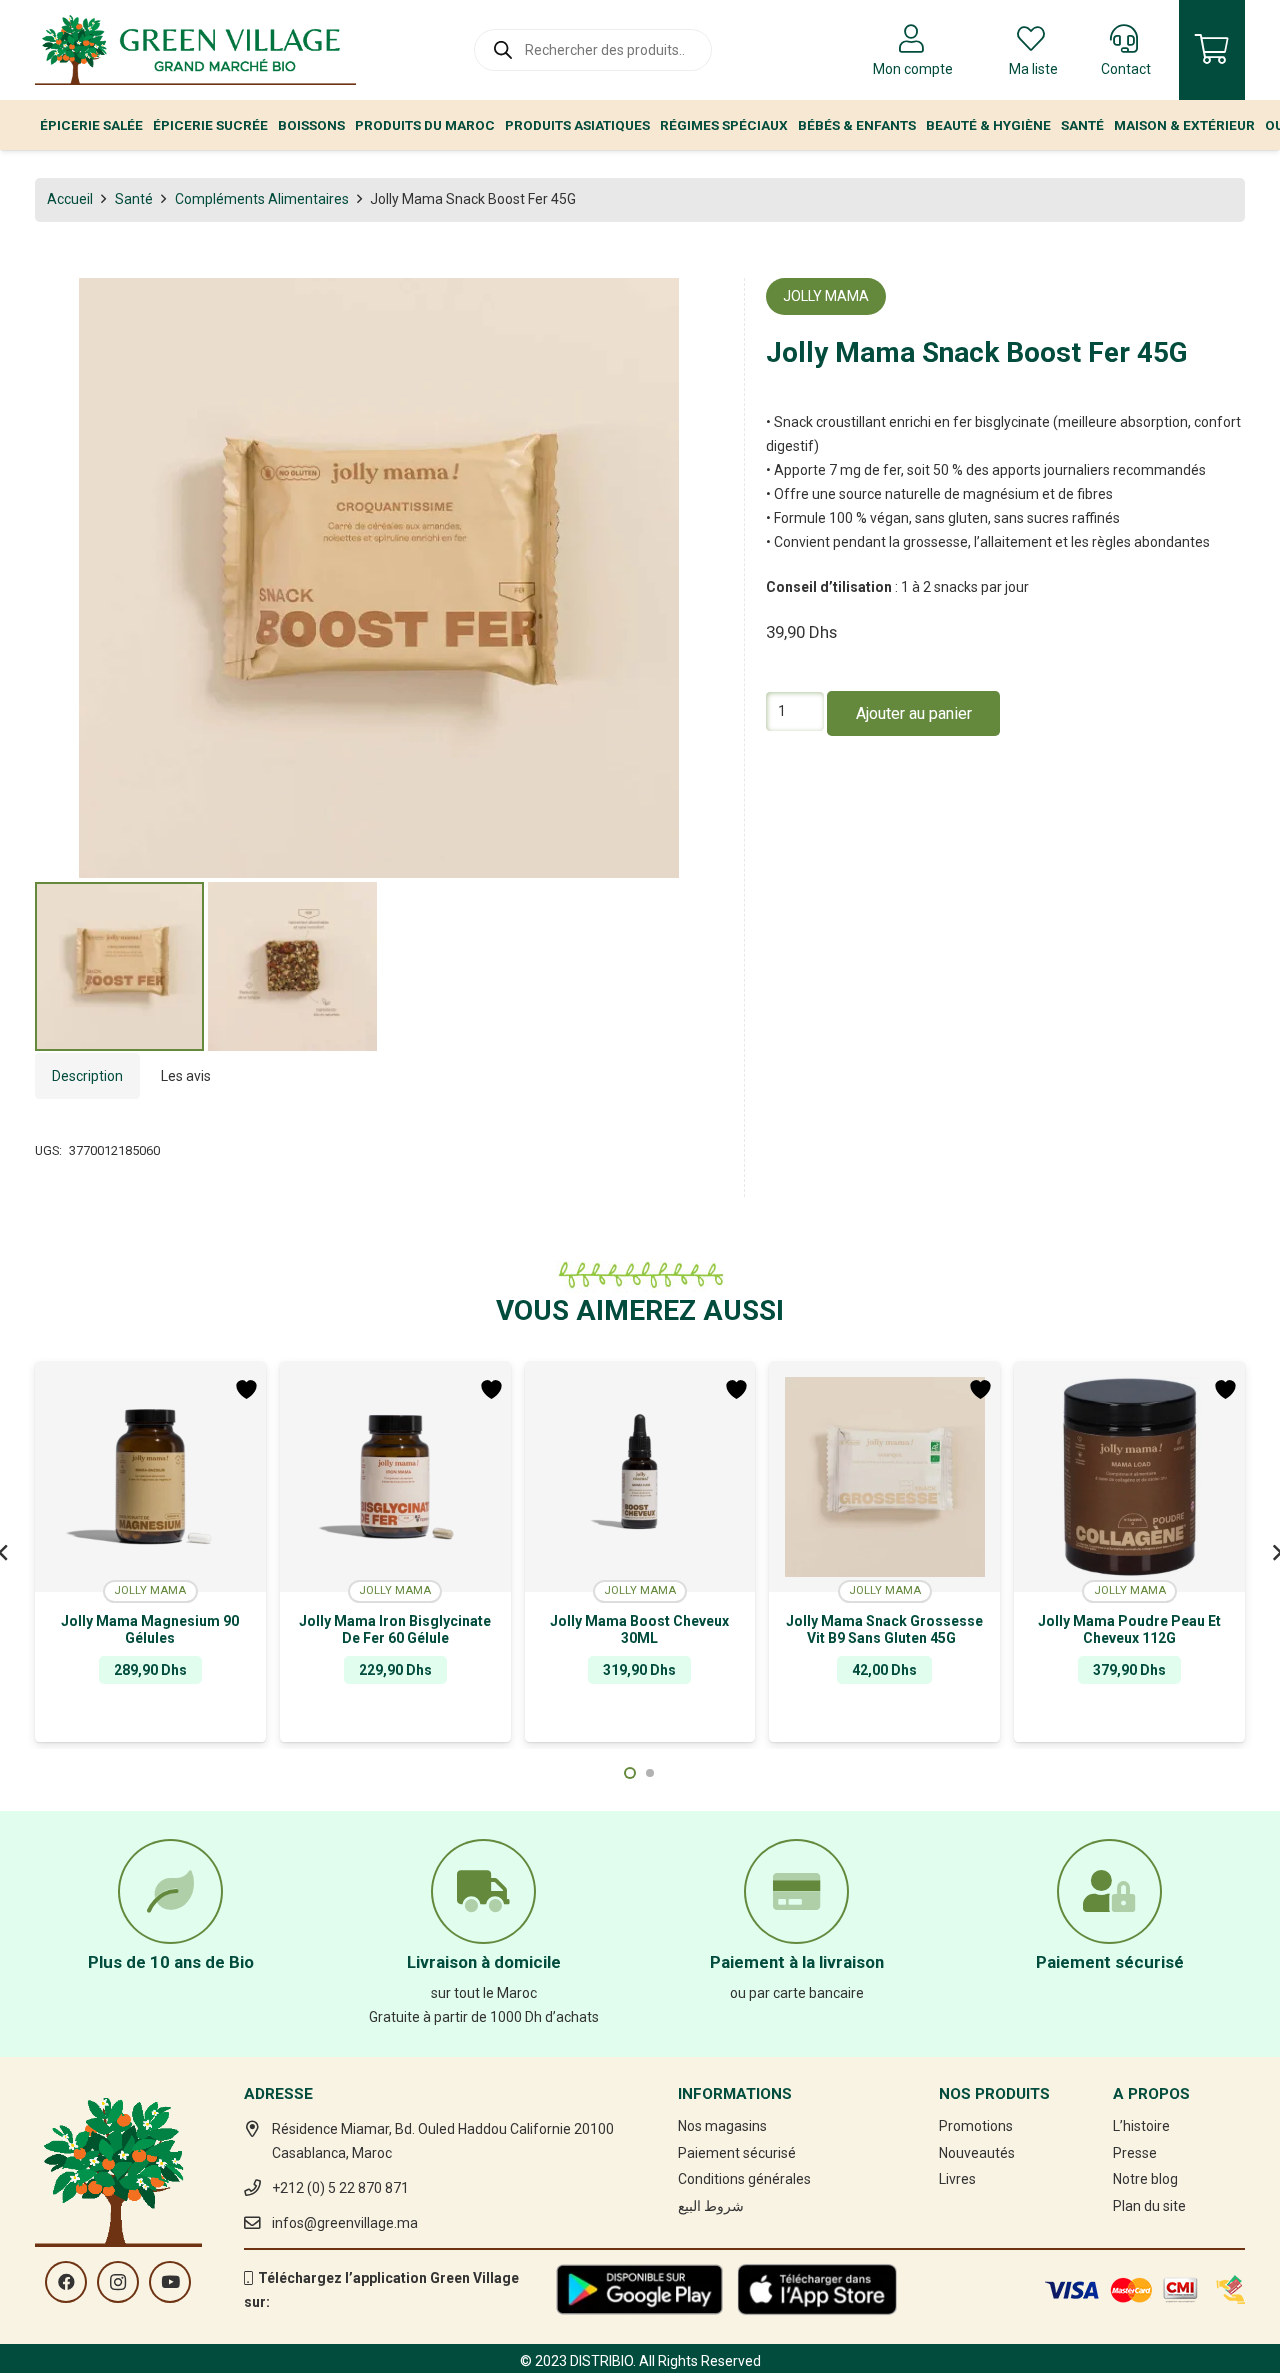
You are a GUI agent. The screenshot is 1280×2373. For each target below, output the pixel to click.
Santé (134, 199)
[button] (695, 306)
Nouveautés (977, 2153)
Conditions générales (744, 2179)
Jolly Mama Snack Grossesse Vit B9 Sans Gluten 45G (884, 1629)
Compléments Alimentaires (262, 199)
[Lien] (195, 50)
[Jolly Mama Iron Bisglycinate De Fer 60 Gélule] (395, 1477)
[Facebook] (66, 2282)
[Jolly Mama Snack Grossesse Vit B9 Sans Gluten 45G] (884, 1477)
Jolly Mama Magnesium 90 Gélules (150, 1629)
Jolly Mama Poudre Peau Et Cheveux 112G (1129, 1629)
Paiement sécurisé (737, 2153)
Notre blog (1145, 2179)
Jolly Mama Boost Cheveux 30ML (639, 1629)
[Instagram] (118, 2282)
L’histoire (1141, 2126)
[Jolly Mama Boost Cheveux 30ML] (640, 1477)
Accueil (70, 199)
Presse (1135, 2153)
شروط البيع (711, 2206)
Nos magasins (722, 2126)
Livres (957, 2179)
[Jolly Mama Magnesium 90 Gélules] (150, 1477)
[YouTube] (170, 2282)
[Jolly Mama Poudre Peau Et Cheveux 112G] (1129, 1477)
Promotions (976, 2126)
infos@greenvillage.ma (345, 2223)
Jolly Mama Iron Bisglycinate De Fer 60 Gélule (395, 1629)
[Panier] (1212, 50)
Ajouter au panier (914, 712)
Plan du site (1149, 2206)
